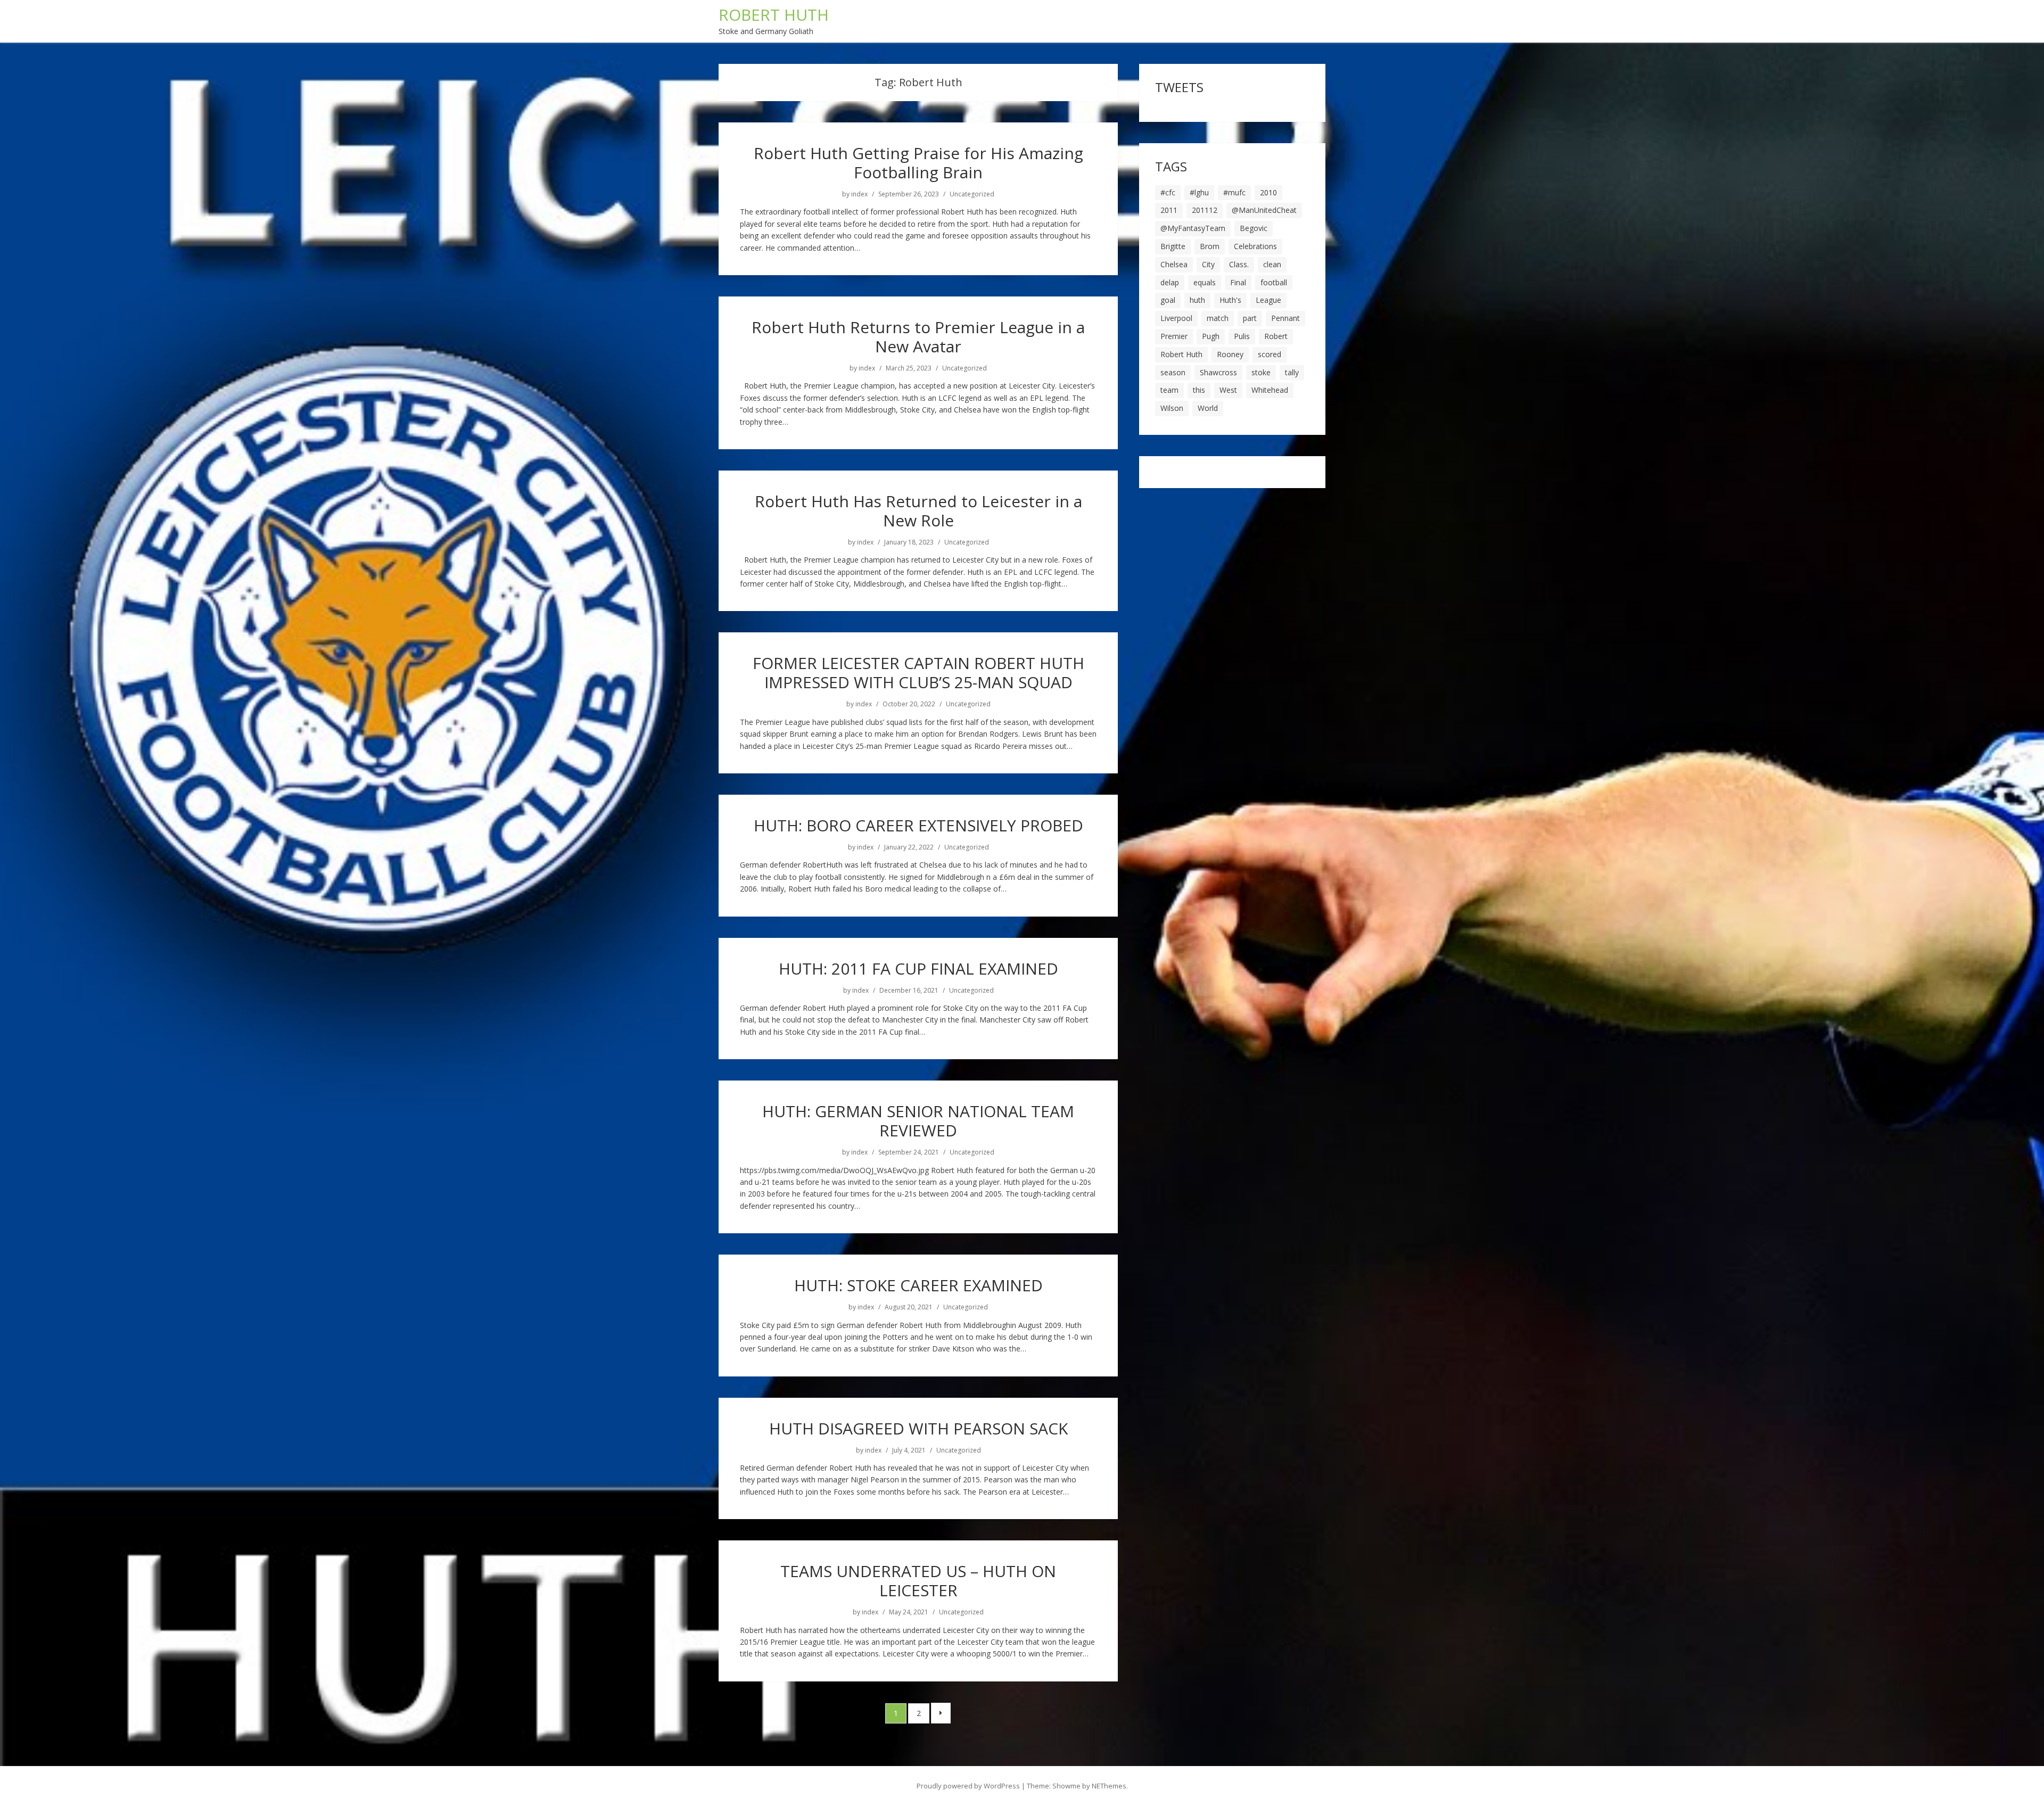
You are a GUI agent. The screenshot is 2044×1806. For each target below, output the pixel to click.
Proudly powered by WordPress (968, 1786)
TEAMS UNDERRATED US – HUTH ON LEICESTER (918, 1581)
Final (1238, 282)
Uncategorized (972, 194)
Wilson (1172, 408)
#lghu (1199, 192)
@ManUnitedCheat (1264, 210)
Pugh (1211, 336)
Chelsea (1174, 264)
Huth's (1230, 300)
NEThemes (1109, 1786)
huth (1197, 300)
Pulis (1242, 336)
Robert (1276, 336)
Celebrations (1255, 246)
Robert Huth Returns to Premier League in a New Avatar (918, 337)
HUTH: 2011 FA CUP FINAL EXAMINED (918, 968)
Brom (1210, 246)
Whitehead (1270, 390)
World (1208, 408)
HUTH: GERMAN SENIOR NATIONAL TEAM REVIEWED (918, 1121)
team (1169, 390)
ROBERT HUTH (774, 15)
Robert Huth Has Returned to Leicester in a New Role (918, 511)
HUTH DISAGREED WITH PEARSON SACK (918, 1428)
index (859, 194)
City (1208, 264)
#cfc (1168, 192)
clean (1272, 264)
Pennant (1285, 318)
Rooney (1230, 354)
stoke (1261, 372)
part (1250, 318)
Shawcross (1218, 372)
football (1274, 282)
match (1218, 318)
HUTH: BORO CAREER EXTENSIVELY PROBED (918, 825)
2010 (1268, 192)
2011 (1169, 210)
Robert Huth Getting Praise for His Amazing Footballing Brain (918, 163)
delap (1170, 282)
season (1173, 372)
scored (1270, 354)
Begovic (1254, 228)
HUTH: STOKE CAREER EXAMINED (918, 1285)
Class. (1239, 264)
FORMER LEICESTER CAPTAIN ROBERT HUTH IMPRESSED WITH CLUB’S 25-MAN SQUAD (918, 673)
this (1199, 390)
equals (1205, 282)
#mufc (1234, 192)
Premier (1174, 336)
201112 (1205, 210)
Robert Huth (1181, 354)
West (1228, 390)
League (1268, 300)
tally (1292, 372)
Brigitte (1173, 246)
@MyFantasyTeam (1193, 228)
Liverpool (1176, 318)
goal (1168, 300)
